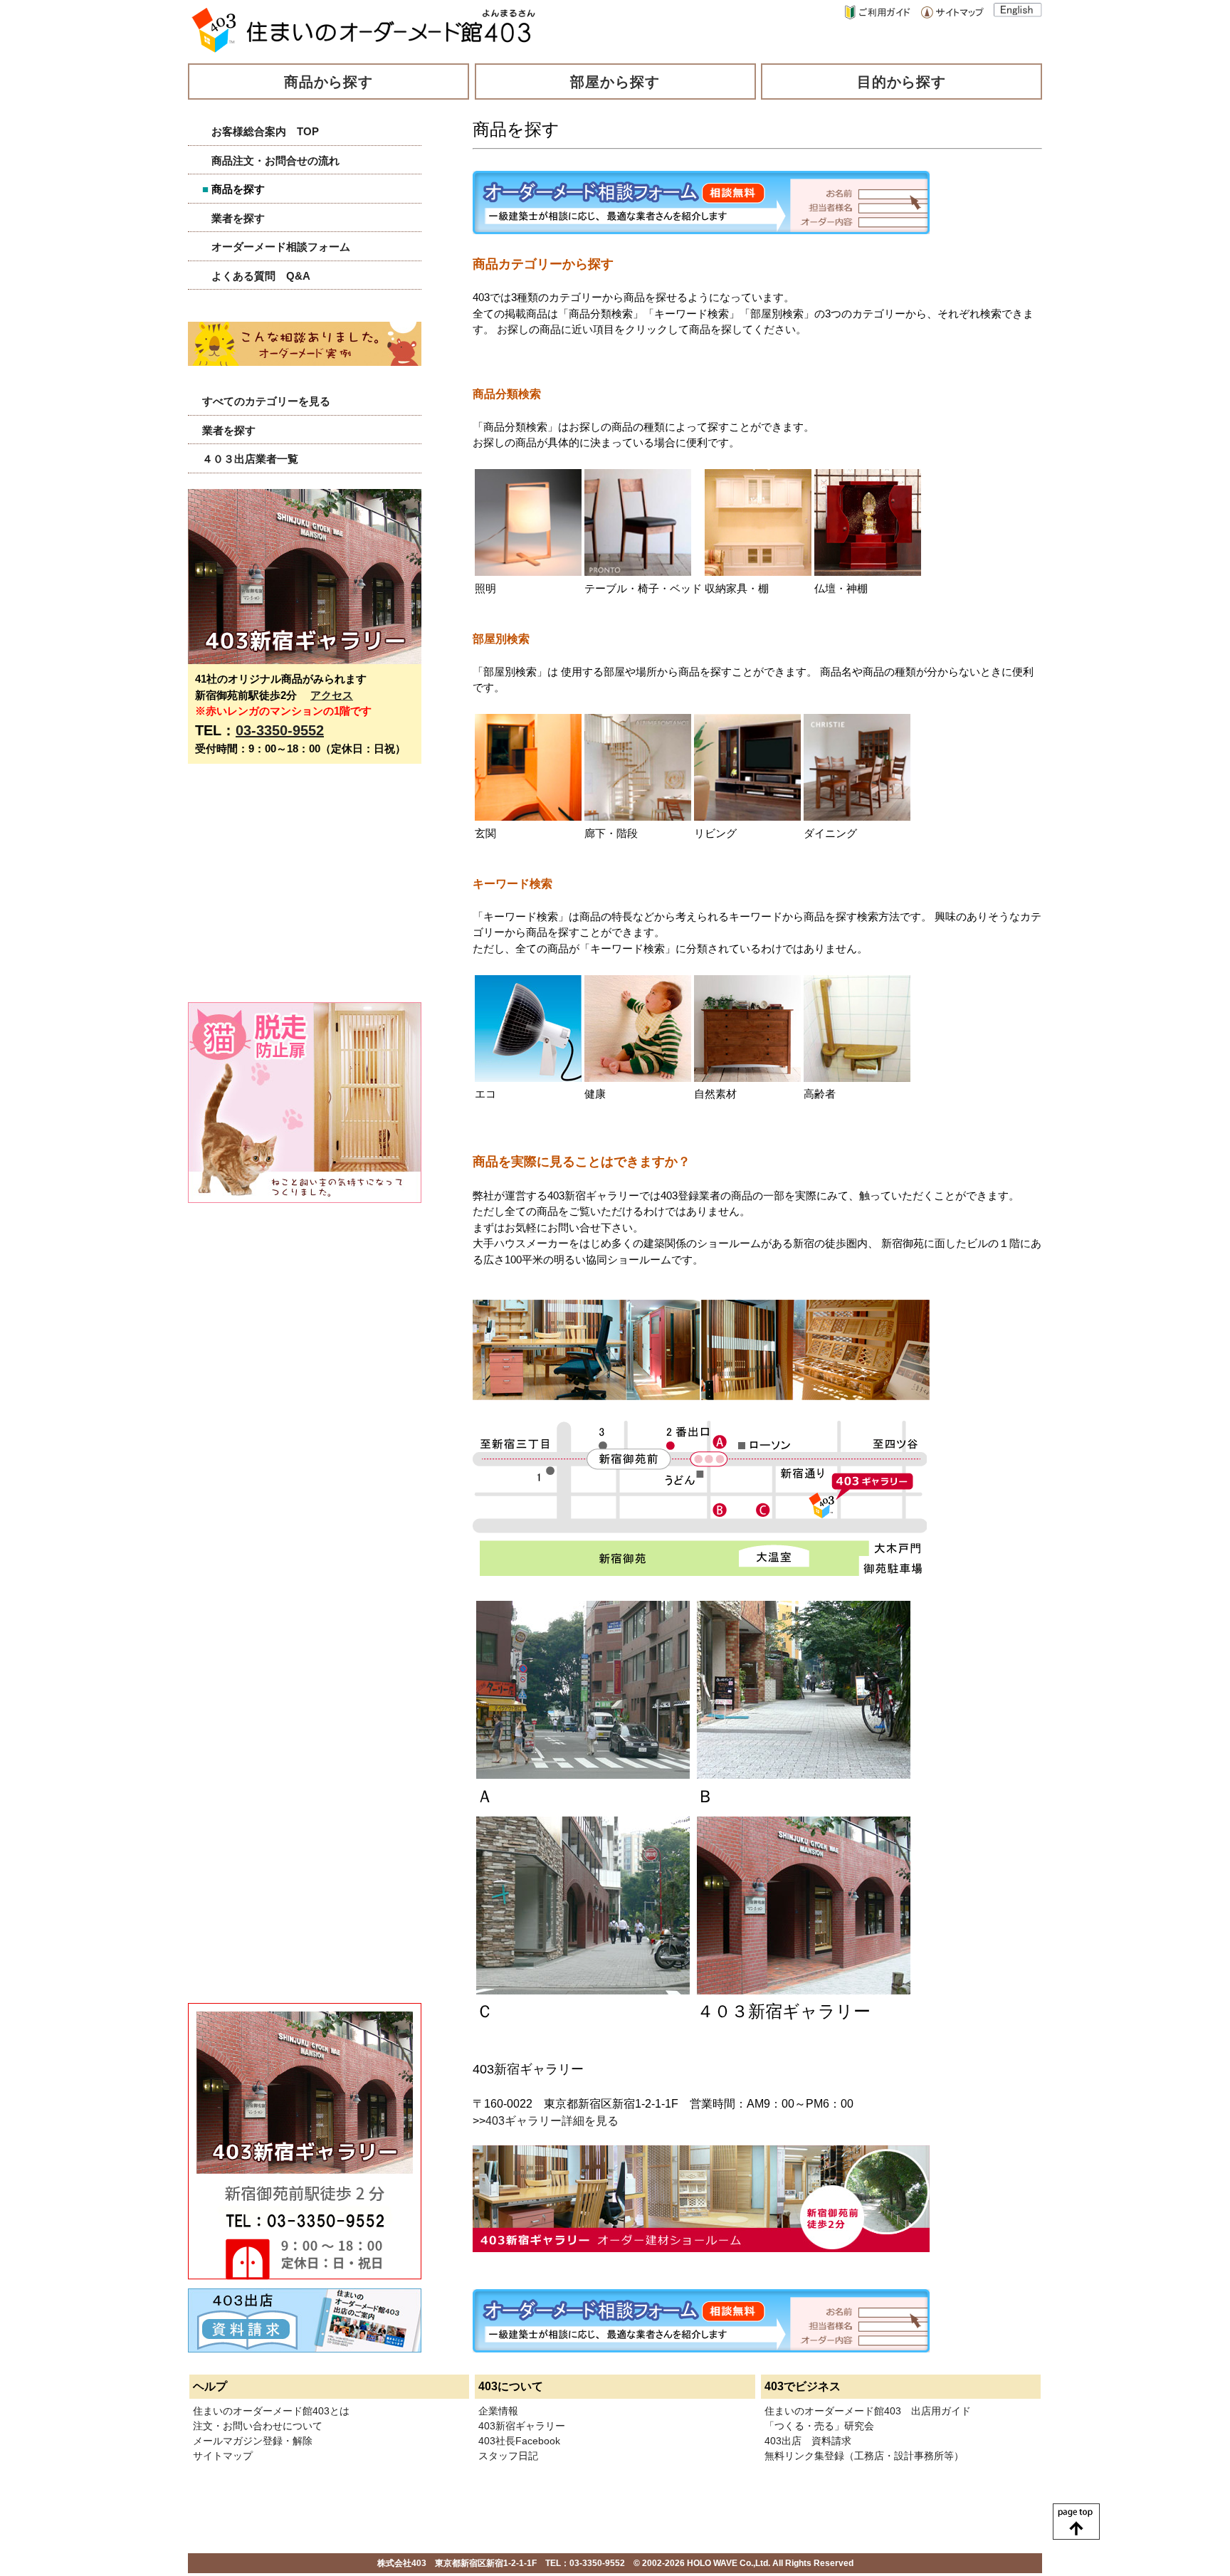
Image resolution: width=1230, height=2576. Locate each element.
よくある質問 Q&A (261, 276)
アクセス (332, 695)
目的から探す (902, 82)
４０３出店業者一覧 (250, 459)
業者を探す (238, 218)
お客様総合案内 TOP (265, 131)
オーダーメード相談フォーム (281, 247)
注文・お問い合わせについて (258, 2426)
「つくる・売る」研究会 (819, 2426)
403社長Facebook (519, 2441)
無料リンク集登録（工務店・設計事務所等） (864, 2456)
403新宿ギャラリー (522, 2426)
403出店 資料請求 (808, 2441)
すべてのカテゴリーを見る (266, 401)
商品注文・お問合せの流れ (275, 161)
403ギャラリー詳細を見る (552, 2121)
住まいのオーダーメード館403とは (271, 2411)
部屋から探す (615, 82)
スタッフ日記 (508, 2456)
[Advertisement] (295, 890)
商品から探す (329, 82)
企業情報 (498, 2411)
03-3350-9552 (280, 730)
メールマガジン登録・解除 (253, 2441)
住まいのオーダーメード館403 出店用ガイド (868, 2411)
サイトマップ (223, 2456)
